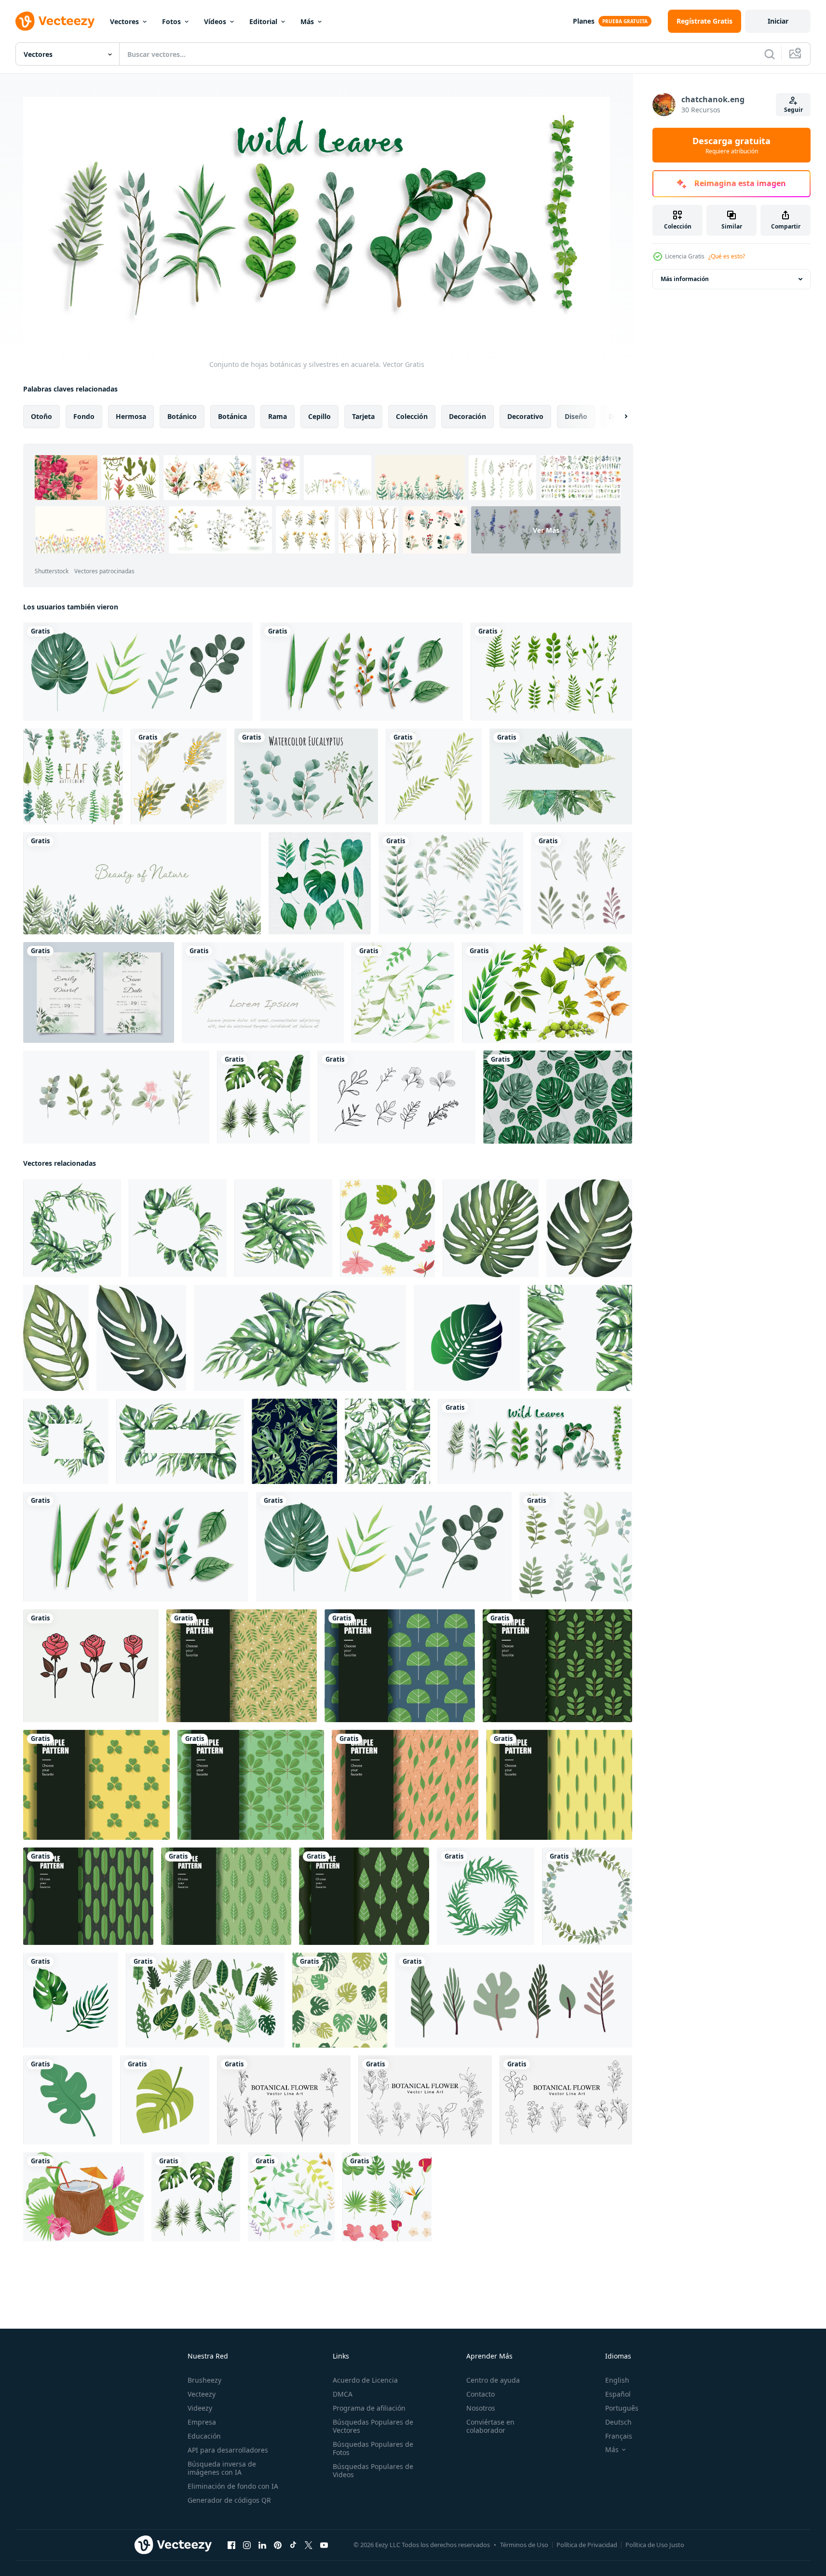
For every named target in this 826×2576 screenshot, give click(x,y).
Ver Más (546, 530)
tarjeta (363, 416)
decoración (467, 416)
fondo (84, 416)
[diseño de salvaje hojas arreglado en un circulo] (587, 1896)
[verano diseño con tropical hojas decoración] (83, 2196)
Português (622, 2408)
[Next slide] (618, 416)
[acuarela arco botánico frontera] (263, 992)
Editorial (263, 21)
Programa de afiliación (369, 2408)
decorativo (525, 416)
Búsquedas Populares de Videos (373, 2470)
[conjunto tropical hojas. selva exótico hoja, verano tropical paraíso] (387, 1228)
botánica (232, 416)
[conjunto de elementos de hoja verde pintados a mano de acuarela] (434, 776)
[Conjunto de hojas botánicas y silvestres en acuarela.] (535, 1441)
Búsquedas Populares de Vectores (373, 2426)
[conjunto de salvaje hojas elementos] (576, 1546)
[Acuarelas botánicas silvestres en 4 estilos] (138, 672)
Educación (204, 2436)
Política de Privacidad (587, 2545)
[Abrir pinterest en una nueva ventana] (278, 2545)
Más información (685, 279)
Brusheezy (204, 2380)
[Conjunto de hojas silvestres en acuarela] (362, 672)
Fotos (171, 21)
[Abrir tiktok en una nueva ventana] (293, 2545)
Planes (584, 21)
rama (278, 416)
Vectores (124, 21)
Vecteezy (202, 2394)
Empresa (202, 2422)
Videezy (200, 2408)
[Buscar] (770, 54)
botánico (182, 416)
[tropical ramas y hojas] (514, 2000)
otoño (41, 416)
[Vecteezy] (55, 21)
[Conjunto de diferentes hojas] (547, 992)
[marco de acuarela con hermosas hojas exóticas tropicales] (561, 776)
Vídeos (215, 21)
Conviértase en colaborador (490, 2426)
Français (619, 2436)
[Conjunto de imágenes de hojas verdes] (320, 883)
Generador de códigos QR (229, 2500)
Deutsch (618, 2422)
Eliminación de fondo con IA (233, 2486)
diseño (576, 416)
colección (412, 416)
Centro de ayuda (493, 2380)
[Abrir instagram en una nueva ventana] (247, 2545)
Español (618, 2394)
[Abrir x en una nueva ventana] (309, 2545)
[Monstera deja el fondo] (558, 1097)
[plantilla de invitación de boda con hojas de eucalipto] (99, 992)
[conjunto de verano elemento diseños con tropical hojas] (387, 2196)
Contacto (481, 2394)
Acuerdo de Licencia (365, 2380)
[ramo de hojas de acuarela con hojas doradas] (179, 776)
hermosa (131, 416)
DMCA (343, 2394)
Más (307, 21)
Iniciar (778, 21)
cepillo (319, 416)
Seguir (793, 110)
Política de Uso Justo (655, 2545)
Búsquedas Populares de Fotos (373, 2448)
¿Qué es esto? (727, 256)
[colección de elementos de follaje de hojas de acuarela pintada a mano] (582, 883)
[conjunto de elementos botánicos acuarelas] (451, 883)
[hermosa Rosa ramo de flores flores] (91, 1665)
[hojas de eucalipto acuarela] (306, 776)
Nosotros (481, 2408)
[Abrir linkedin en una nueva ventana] (262, 2545)
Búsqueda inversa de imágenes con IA (222, 2468)
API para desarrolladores (228, 2450)
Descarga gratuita (731, 145)
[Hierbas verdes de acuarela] (142, 883)
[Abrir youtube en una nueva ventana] (324, 2545)
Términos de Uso (524, 2545)
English (617, 2380)
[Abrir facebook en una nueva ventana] (231, 2545)
